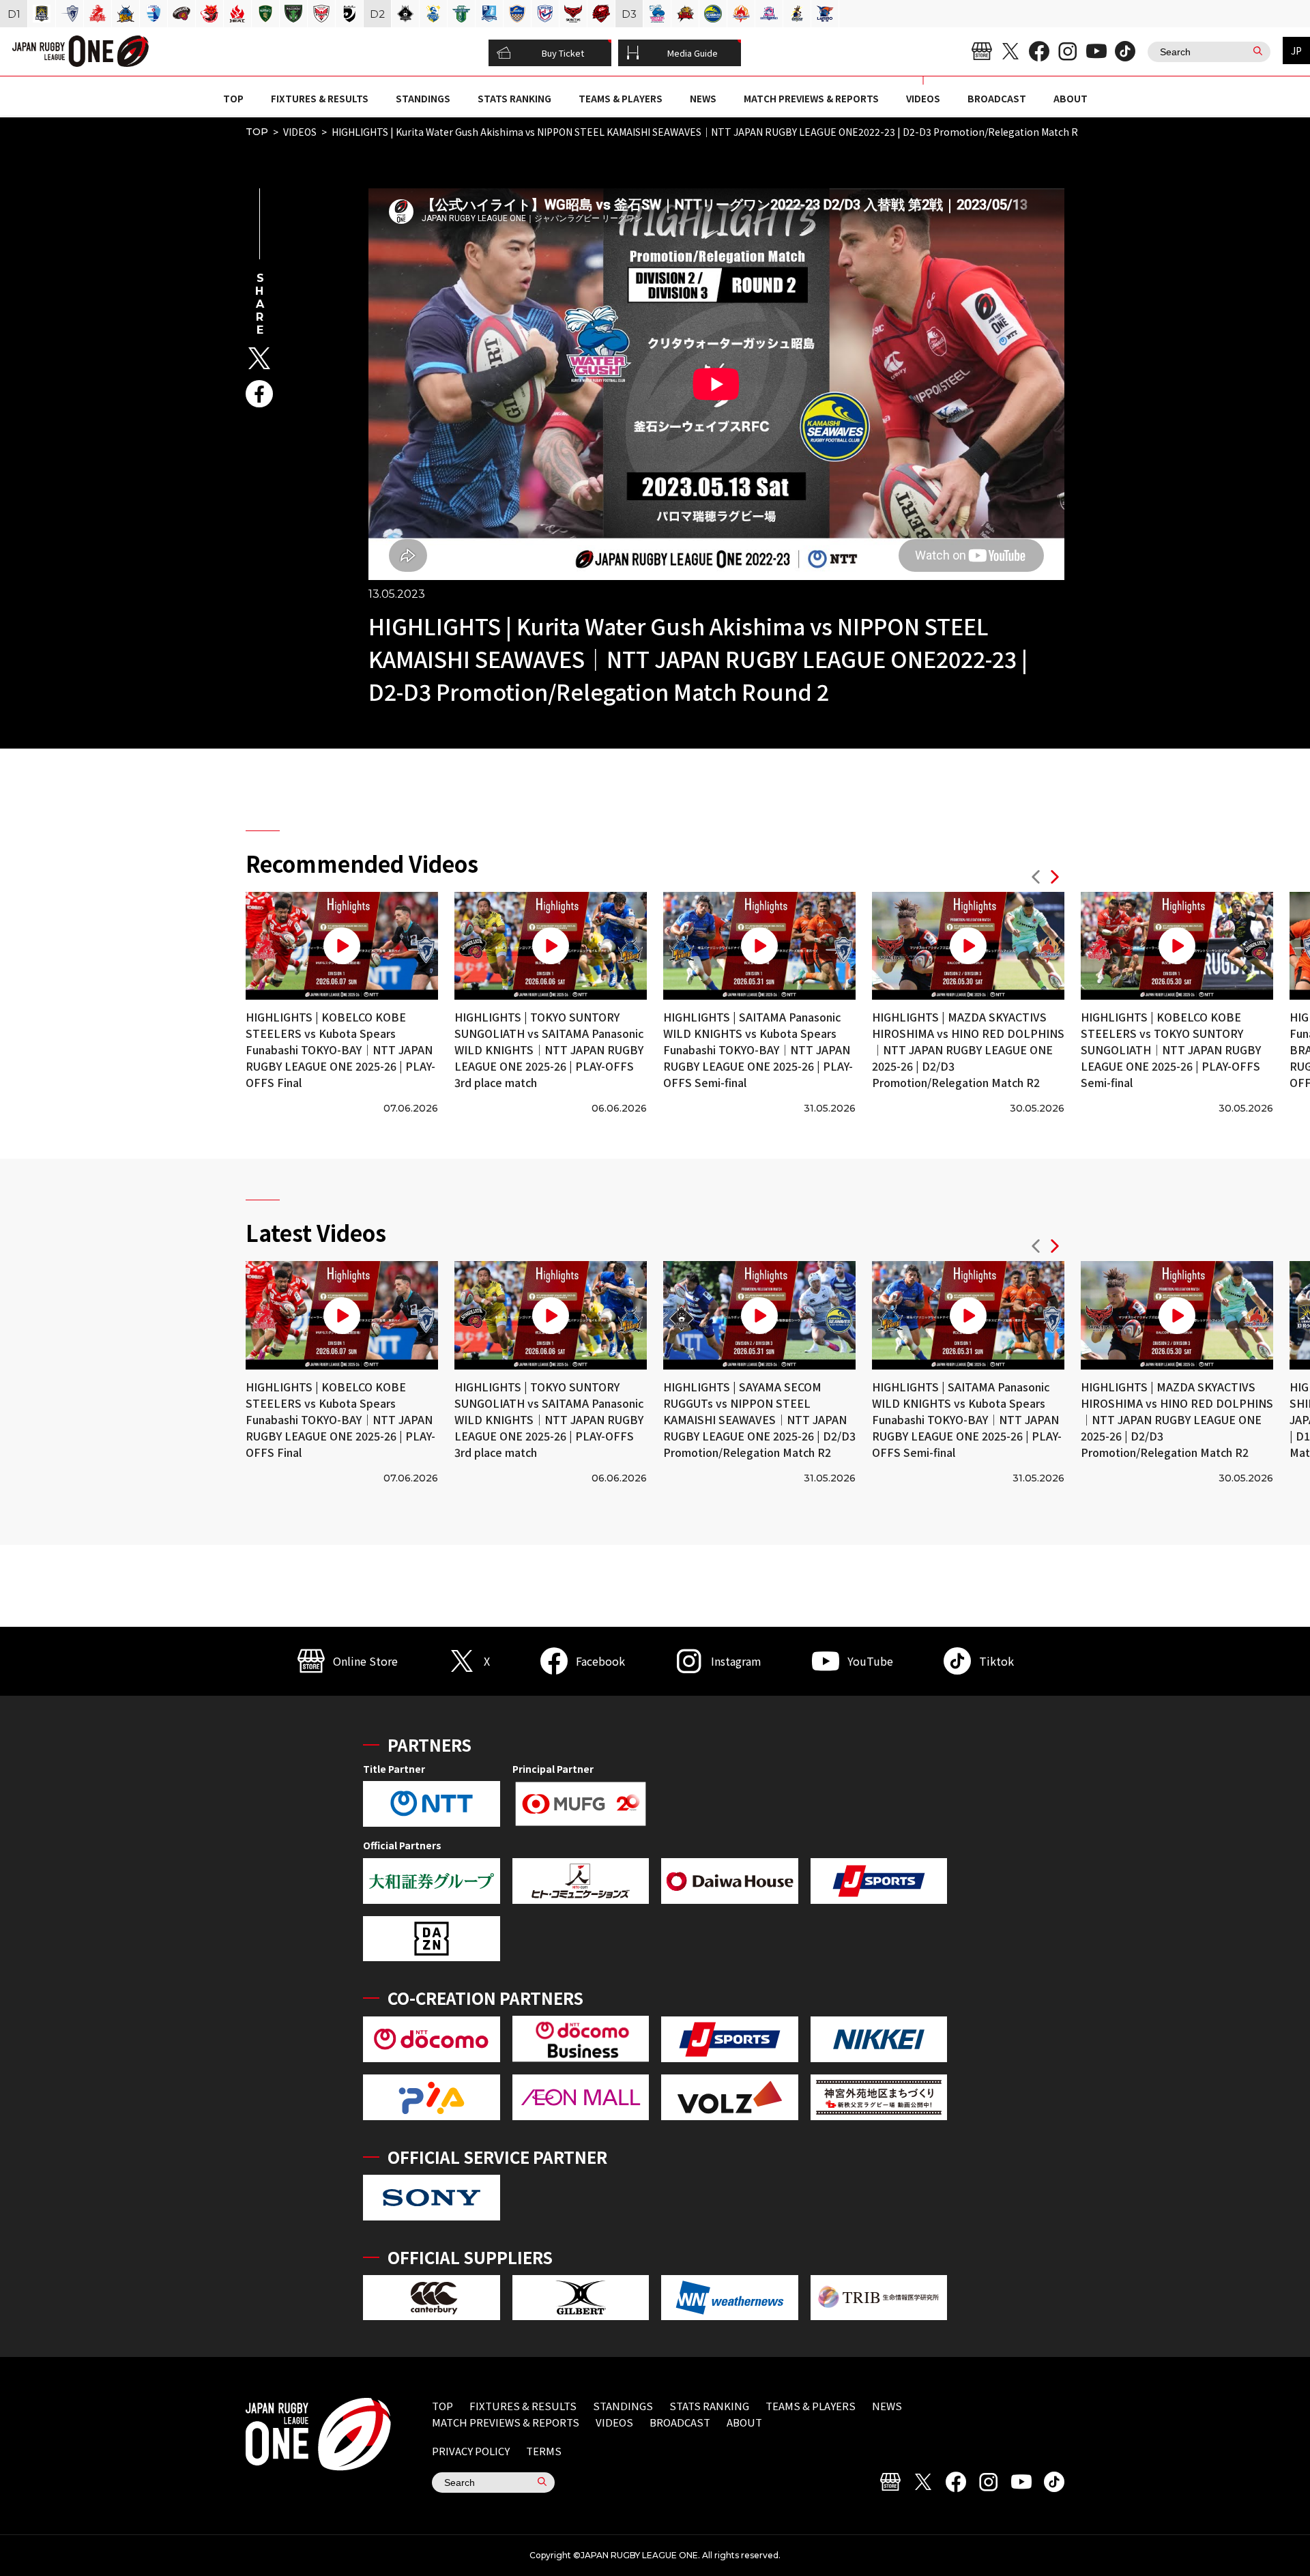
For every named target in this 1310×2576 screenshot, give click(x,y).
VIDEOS (923, 98)
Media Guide (693, 53)
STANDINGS (423, 98)
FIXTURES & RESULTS (320, 98)
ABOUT (1071, 98)
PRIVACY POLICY (471, 2451)
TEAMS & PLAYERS (621, 98)
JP (1296, 50)
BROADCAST (997, 98)
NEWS (703, 98)
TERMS (544, 2451)
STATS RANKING (514, 98)
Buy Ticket (563, 53)
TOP (233, 98)
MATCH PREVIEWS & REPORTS (811, 98)
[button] (1036, 879)
